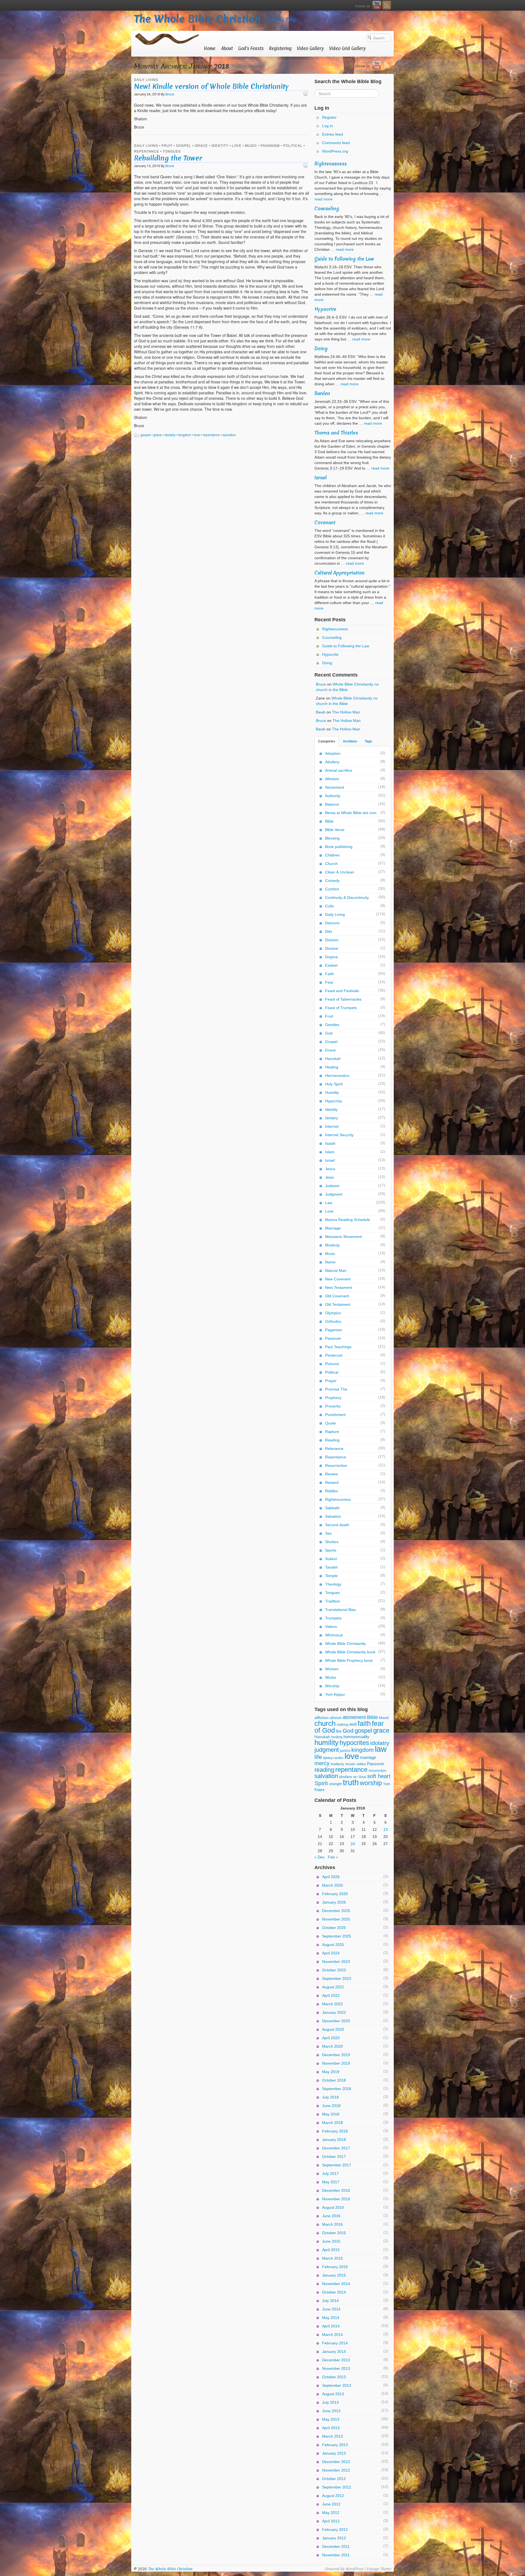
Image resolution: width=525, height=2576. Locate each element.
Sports (331, 1550)
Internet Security (339, 1135)
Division (332, 940)
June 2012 (331, 2504)
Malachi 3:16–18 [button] (329, 267)
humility (326, 1742)
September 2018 (337, 2089)
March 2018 (332, 2123)
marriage (368, 1757)
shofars (345, 1777)
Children (332, 855)
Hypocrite (325, 309)
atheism (336, 1718)
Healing (332, 1067)
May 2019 (331, 2072)
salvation (229, 435)
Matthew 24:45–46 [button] (331, 357)
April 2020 (331, 2038)
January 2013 (334, 2453)
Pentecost (334, 1355)
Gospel (184, 145)
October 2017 (334, 2157)
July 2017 (330, 2173)
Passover (333, 1338)
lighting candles (333, 1758)
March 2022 (332, 2004)
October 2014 (334, 2292)
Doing (321, 349)
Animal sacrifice (339, 770)
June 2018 (331, 2106)
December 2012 (336, 2462)
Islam (330, 1152)
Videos (331, 1627)
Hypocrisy (334, 1101)
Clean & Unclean (340, 872)
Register (329, 117)
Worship (332, 1686)
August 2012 (333, 2496)
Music (251, 145)
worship (371, 1783)
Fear (329, 982)
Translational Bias (340, 1610)
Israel (321, 478)
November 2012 (336, 2470)
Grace (201, 145)
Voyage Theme (379, 2569)
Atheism (332, 779)
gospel (146, 435)
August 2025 (333, 1945)
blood (384, 1718)
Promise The (336, 1389)
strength (335, 1784)
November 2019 (336, 2063)
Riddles (332, 1491)
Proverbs (333, 1406)
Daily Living (146, 79)
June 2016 (331, 2216)
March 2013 (332, 2436)
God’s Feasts (251, 48)
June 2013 (331, 2411)
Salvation (333, 1516)
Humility (332, 1092)
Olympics (333, 1313)
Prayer (331, 1381)
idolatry (170, 435)
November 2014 (336, 2284)
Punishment (335, 1415)
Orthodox (333, 1321)
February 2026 (335, 1894)
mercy (322, 1763)
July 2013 (330, 2402)
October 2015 (334, 2233)
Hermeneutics (337, 1076)
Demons (332, 923)
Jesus (330, 1169)
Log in (327, 126)
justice (345, 1751)
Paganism (270, 145)
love (197, 435)
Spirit (321, 1783)
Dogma (331, 957)
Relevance (334, 1449)
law (381, 1749)
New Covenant (338, 1279)
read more (323, 199)
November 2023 (336, 1962)
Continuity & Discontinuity (347, 897)
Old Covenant (337, 1296)
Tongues (172, 151)
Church (331, 864)
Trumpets (333, 1618)
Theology (333, 1584)
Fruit (167, 145)
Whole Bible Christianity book (350, 1652)
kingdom (185, 435)
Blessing (332, 838)
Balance (332, 804)
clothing (342, 1725)
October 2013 (334, 2377)
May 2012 (331, 2513)
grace (158, 435)
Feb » (333, 1857)
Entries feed (332, 134)
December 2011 (336, 2546)
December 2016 (336, 2190)
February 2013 (335, 2445)
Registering (280, 48)
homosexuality (356, 1737)
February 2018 (335, 2131)
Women (332, 1669)
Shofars (332, 1542)
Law (329, 1203)
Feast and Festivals (342, 991)
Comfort (332, 889)
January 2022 (334, 2012)
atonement (354, 1717)
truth (351, 1782)
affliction (322, 1718)
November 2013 (336, 2368)
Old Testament (338, 1304)
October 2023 (334, 1970)
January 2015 (334, 2275)
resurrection (377, 1771)
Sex (328, 1533)
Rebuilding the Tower (168, 158)
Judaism (332, 1186)
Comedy (332, 881)
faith (364, 1723)
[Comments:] (306, 94)
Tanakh (331, 1567)
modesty (337, 1764)
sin (355, 1777)
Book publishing (339, 847)
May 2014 (331, 2318)
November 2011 (336, 2555)
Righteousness (331, 164)
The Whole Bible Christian (197, 19)
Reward (332, 1482)
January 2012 (334, 2538)
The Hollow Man (346, 712)
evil (353, 1724)
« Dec (320, 1857)
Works (331, 1677)
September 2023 (337, 1978)
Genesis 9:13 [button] (326, 547)
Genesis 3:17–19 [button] (329, 468)
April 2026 (331, 1877)
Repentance (147, 151)
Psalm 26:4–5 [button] (326, 317)
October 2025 (334, 1928)
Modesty (332, 1245)
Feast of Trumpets (341, 1008)
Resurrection (336, 1465)
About (227, 48)
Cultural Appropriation (339, 573)
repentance (211, 435)
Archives (350, 741)
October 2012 (334, 2479)
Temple (331, 1576)
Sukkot (331, 1559)
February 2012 (335, 2530)
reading (324, 1770)
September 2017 (337, 2165)
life (318, 1757)
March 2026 (332, 1885)
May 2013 (331, 2419)
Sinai (362, 1777)
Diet (329, 931)
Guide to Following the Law (344, 259)
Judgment (334, 1194)
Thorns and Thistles (336, 433)
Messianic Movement (343, 1237)
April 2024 (331, 1953)
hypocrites (354, 1743)
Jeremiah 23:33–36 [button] (331, 401)
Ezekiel (331, 965)
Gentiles (332, 1025)
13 (386, 1829)
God (329, 1033)
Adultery (332, 762)
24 (353, 1844)
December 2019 (336, 2055)
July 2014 (330, 2301)
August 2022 (333, 1987)
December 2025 (336, 1911)
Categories (327, 741)
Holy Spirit (334, 1084)
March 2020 (332, 2046)
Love (237, 145)
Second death (337, 1525)
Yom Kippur (335, 1694)
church (325, 1723)
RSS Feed (387, 5)
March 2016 (332, 2224)
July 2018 (330, 2097)
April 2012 (331, 2521)
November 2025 (336, 1919)
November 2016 (336, 2199)
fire (339, 1731)
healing (337, 1737)
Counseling (327, 209)
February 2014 (335, 2343)
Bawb (321, 712)
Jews (329, 1177)
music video (356, 1764)
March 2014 (332, 2335)
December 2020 (336, 2021)
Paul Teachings (338, 1347)
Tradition (333, 1601)
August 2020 (333, 2029)
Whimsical (334, 1635)
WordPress (354, 2569)
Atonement (335, 787)
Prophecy (333, 1398)
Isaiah (330, 1143)
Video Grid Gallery (347, 48)
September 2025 (337, 1936)
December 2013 (336, 2360)
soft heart (379, 1776)
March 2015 (332, 2258)
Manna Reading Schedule (348, 1220)
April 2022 (331, 1995)
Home (210, 48)
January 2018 (334, 2140)
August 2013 (333, 2394)
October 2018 (334, 2080)
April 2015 (331, 2250)
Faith (329, 974)
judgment (327, 1750)
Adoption (333, 753)
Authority (333, 796)
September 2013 (337, 2385)
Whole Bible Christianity (345, 1643)
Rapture (332, 1432)
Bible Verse (335, 830)
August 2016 (333, 2207)
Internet (332, 1126)
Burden (322, 393)
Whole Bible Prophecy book (349, 1660)
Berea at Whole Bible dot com (351, 813)
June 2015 (331, 2241)
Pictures (332, 1364)
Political (293, 145)
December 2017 (336, 2148)
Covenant (325, 522)
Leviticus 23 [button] (363, 183)
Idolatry (332, 1118)
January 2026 (334, 1902)
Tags (368, 741)
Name (330, 1262)
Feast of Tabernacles (343, 999)
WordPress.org (335, 151)
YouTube (377, 5)
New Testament (339, 1287)
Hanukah (333, 1059)
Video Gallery (310, 48)
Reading (332, 1440)
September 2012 (337, 2487)
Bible (329, 821)
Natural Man (336, 1270)
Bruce (170, 94)
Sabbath (332, 1508)
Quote (330, 1423)
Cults (329, 906)
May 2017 (331, 2182)
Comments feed (336, 143)
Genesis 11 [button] (187, 237)
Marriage (333, 1228)
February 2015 (335, 2267)
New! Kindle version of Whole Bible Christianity (211, 86)
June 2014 (331, 2309)
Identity (220, 145)
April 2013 (331, 2428)
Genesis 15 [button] (345, 552)
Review (331, 1474)
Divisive (332, 948)
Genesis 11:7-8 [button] (188, 327)
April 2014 (331, 2326)
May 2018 (331, 2114)
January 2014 (334, 2351)
